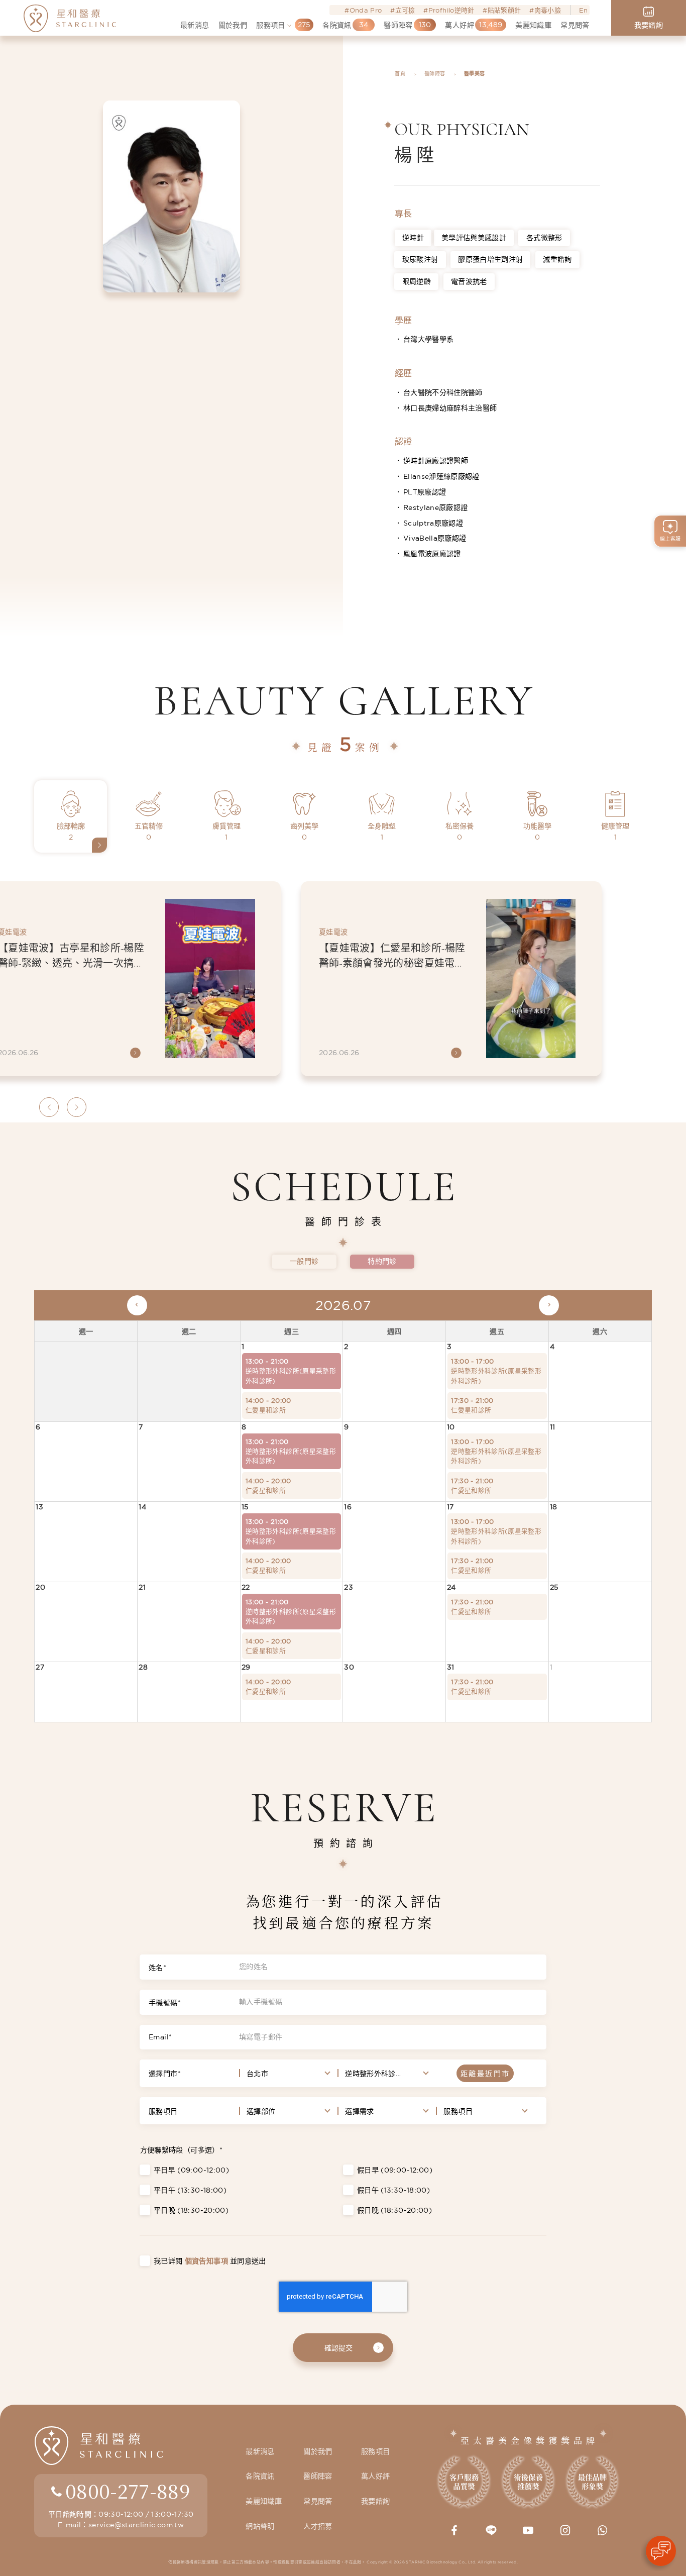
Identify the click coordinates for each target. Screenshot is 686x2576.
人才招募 (318, 2526)
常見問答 (318, 2501)
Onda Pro (366, 10)
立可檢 (405, 10)
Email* (160, 2037)
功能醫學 (537, 832)
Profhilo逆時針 (451, 10)
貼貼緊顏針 (504, 10)
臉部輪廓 (71, 832)
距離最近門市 (485, 2074)
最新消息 (260, 2451)
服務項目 (163, 2111)
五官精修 (149, 832)
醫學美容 (474, 74)
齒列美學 (304, 832)
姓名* (157, 1968)
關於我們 (318, 2451)
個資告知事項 (206, 2261)
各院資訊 (260, 2476)
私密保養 (460, 832)
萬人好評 (375, 2476)
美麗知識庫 (264, 2501)
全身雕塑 (382, 832)
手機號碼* (165, 2003)
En (583, 10)
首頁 (400, 74)
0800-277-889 (128, 2491)
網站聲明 (260, 2526)
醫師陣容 (435, 74)
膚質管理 (226, 832)
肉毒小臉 (548, 10)
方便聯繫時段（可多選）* (181, 2150)
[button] (49, 1107)
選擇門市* (165, 2074)
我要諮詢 (375, 2501)
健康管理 (615, 832)
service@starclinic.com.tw (136, 2525)
